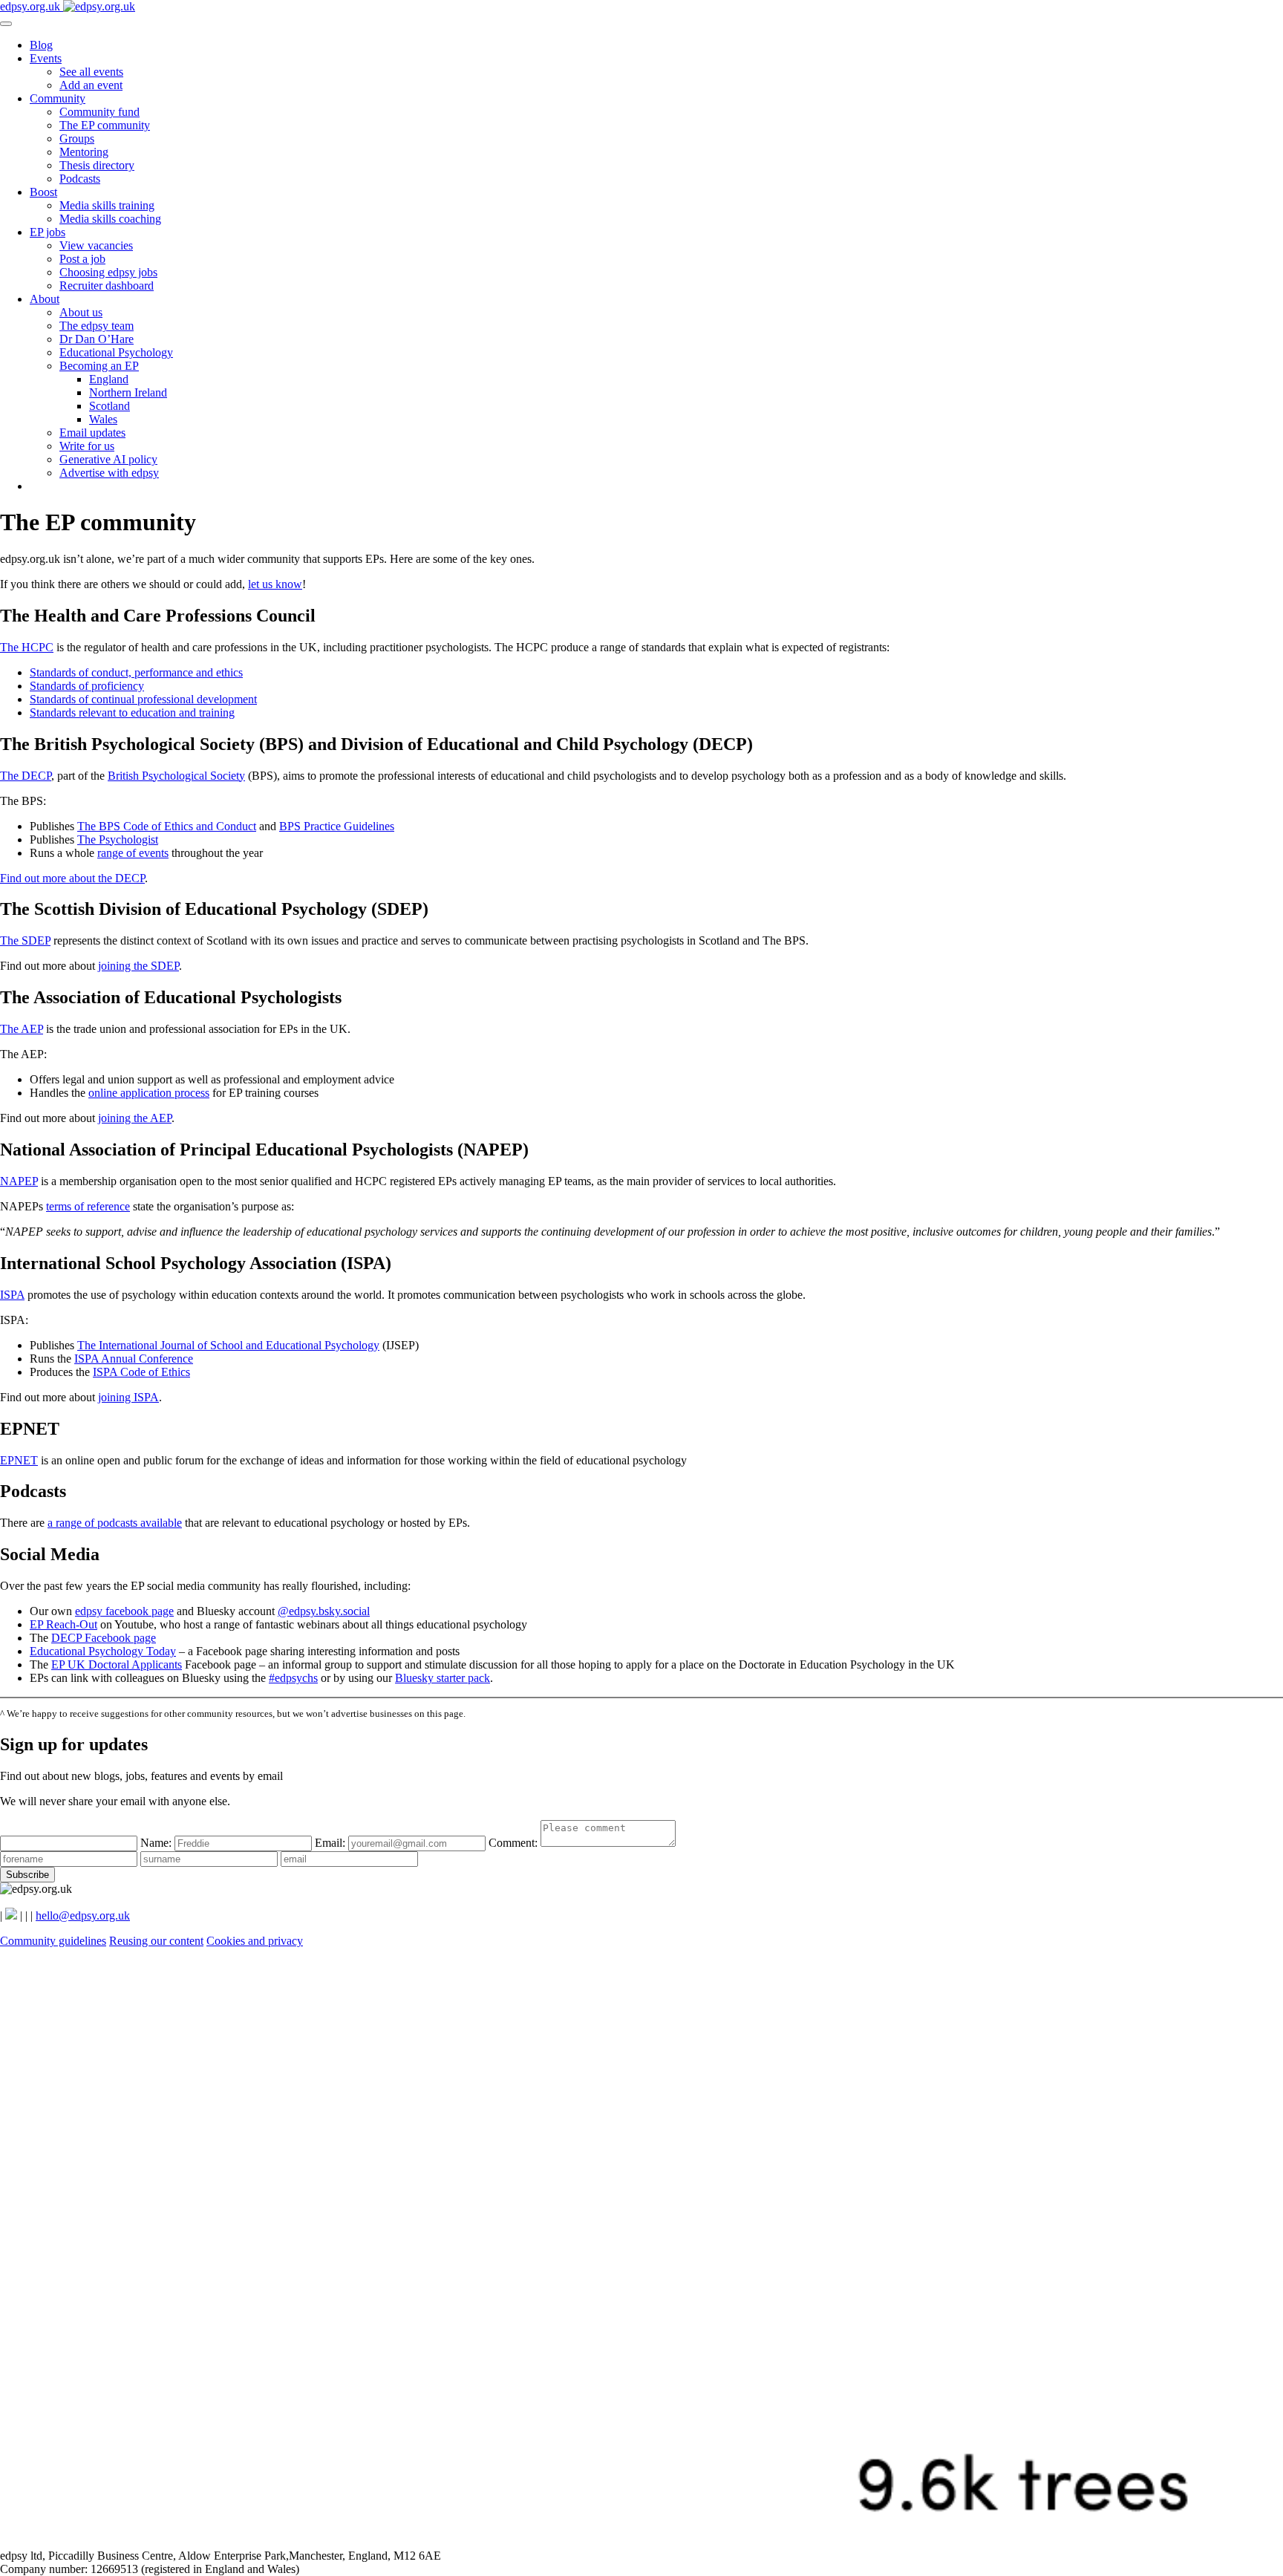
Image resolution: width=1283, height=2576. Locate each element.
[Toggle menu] (6, 24)
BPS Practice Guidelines (337, 826)
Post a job (82, 259)
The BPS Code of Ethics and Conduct (167, 826)
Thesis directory (97, 165)
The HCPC (27, 647)
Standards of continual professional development (143, 699)
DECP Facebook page (104, 1638)
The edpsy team (97, 326)
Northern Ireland (128, 392)
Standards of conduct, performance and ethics (136, 672)
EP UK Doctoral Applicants (117, 1664)
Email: (332, 1843)
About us (81, 312)
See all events (91, 72)
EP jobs (48, 232)
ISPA (12, 1295)
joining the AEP (135, 1118)
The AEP (22, 1029)
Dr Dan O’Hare (97, 339)
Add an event (91, 85)
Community (58, 98)
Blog (41, 45)
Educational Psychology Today (103, 1651)
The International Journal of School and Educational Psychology (228, 1345)
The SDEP (25, 940)
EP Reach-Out (63, 1624)
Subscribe (27, 1875)
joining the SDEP (138, 966)
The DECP (26, 776)
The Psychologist (118, 839)
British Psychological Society (176, 776)
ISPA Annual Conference (134, 1359)
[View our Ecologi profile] (641, 2542)
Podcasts (80, 179)
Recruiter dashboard (107, 286)
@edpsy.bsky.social (324, 1611)
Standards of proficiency (87, 686)
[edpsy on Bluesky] (11, 1915)
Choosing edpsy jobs (108, 272)
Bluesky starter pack (443, 1678)
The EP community (105, 125)
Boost (43, 192)
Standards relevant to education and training (132, 713)
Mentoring (84, 152)
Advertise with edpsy (109, 473)
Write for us (87, 446)
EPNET (19, 1460)
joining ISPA (128, 1397)
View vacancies (96, 245)
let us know (275, 584)
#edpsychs (293, 1678)
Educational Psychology (116, 352)
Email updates (92, 433)
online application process (149, 1093)
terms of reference (88, 1206)
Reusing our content (156, 1941)
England (109, 379)
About (45, 299)
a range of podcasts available (115, 1523)
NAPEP (19, 1181)
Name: (157, 1843)
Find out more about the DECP (72, 878)
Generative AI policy (108, 459)
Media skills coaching (110, 219)
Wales (103, 419)
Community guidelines (53, 1941)
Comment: (515, 1843)
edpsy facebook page (124, 1611)
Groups (77, 138)
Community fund (99, 112)
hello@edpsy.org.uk (83, 1915)
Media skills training (107, 205)
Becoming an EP (99, 366)
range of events (133, 853)
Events (46, 58)
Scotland (110, 406)
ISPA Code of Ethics (141, 1372)
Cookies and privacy (255, 1941)
